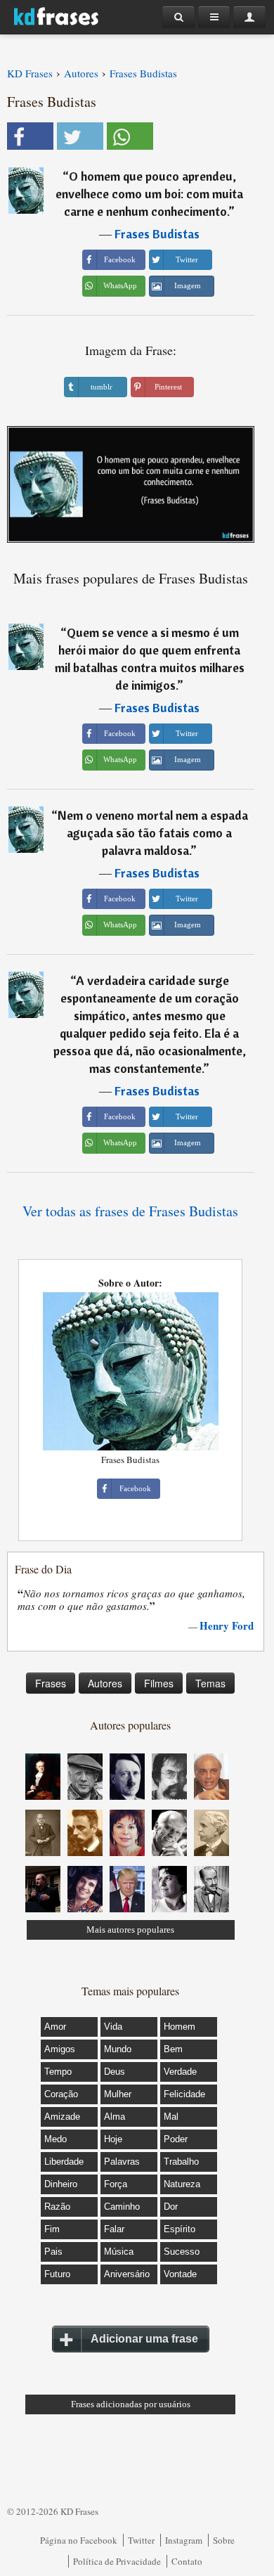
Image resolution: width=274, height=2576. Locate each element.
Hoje (113, 2139)
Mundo (118, 2049)
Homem (180, 2027)
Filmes (159, 1683)
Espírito (180, 2229)
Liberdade (64, 2162)
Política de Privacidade (117, 2561)
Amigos (60, 2049)
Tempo (58, 2072)
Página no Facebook (79, 2540)
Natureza (182, 2184)
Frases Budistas (157, 234)
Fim (52, 2229)
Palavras (122, 2162)
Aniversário (127, 2274)
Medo (56, 2139)
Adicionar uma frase (144, 2339)
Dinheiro (61, 2184)
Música (119, 2252)
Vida (113, 2027)
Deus (115, 2072)
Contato (187, 2561)
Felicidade (184, 2094)
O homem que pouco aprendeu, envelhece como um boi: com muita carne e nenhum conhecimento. (149, 194)
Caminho (122, 2207)
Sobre (224, 2540)
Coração (61, 2094)
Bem (173, 2049)
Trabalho (181, 2162)
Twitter (141, 2540)
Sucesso (182, 2252)
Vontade (180, 2274)
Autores (105, 1683)
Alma (115, 2117)
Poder (176, 2139)
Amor (55, 2027)
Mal (171, 2117)
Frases (51, 1683)
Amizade (62, 2117)
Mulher (118, 2094)
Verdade (180, 2072)
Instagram (184, 2540)
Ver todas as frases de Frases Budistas (130, 1211)
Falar (114, 2229)
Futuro (57, 2274)
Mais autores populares (130, 1930)
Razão (57, 2207)
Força (116, 2184)
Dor (171, 2207)
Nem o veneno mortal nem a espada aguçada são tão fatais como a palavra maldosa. (153, 833)
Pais (53, 2252)
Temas (210, 1683)
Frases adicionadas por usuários (131, 2404)
